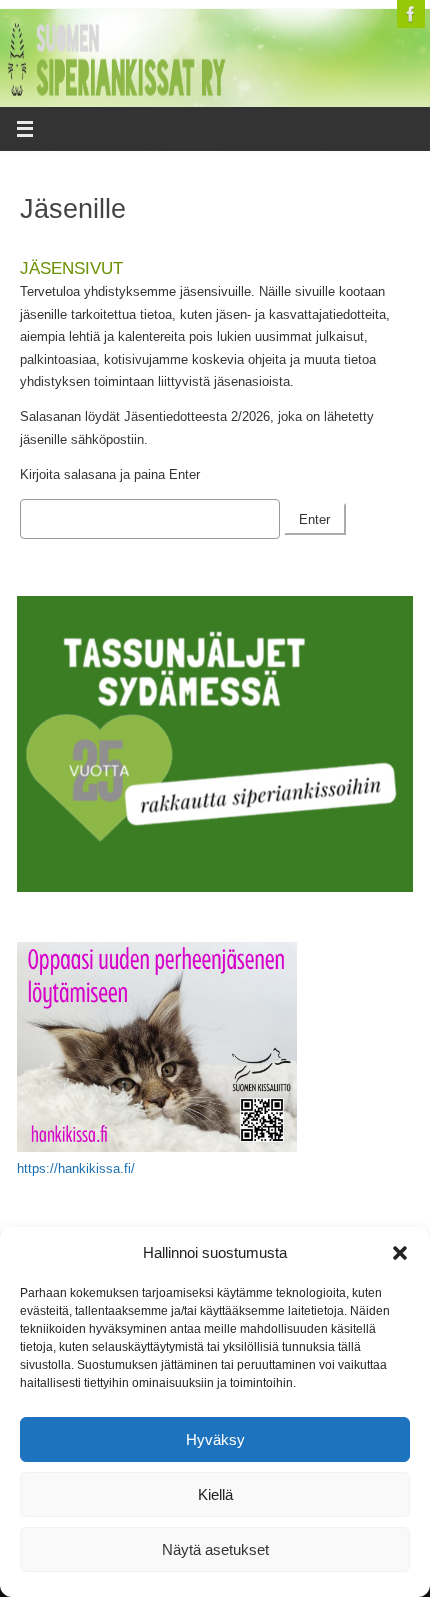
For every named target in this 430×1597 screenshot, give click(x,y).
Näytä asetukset (215, 1549)
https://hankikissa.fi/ (76, 1169)
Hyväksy (215, 1439)
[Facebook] (411, 14)
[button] (400, 1253)
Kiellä (215, 1494)
